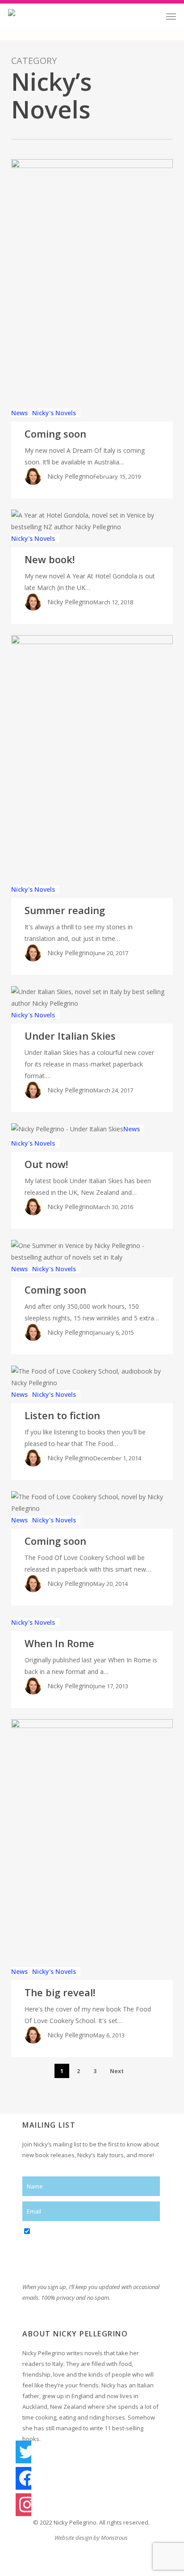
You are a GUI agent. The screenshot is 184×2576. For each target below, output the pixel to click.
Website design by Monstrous (91, 2538)
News (19, 413)
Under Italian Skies (70, 1036)
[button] (171, 16)
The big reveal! (60, 1992)
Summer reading (65, 910)
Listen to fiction (62, 1415)
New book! (50, 559)
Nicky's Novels (54, 413)
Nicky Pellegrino (70, 476)
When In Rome (59, 1643)
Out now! (46, 1164)
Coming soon (55, 434)
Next (117, 2071)
